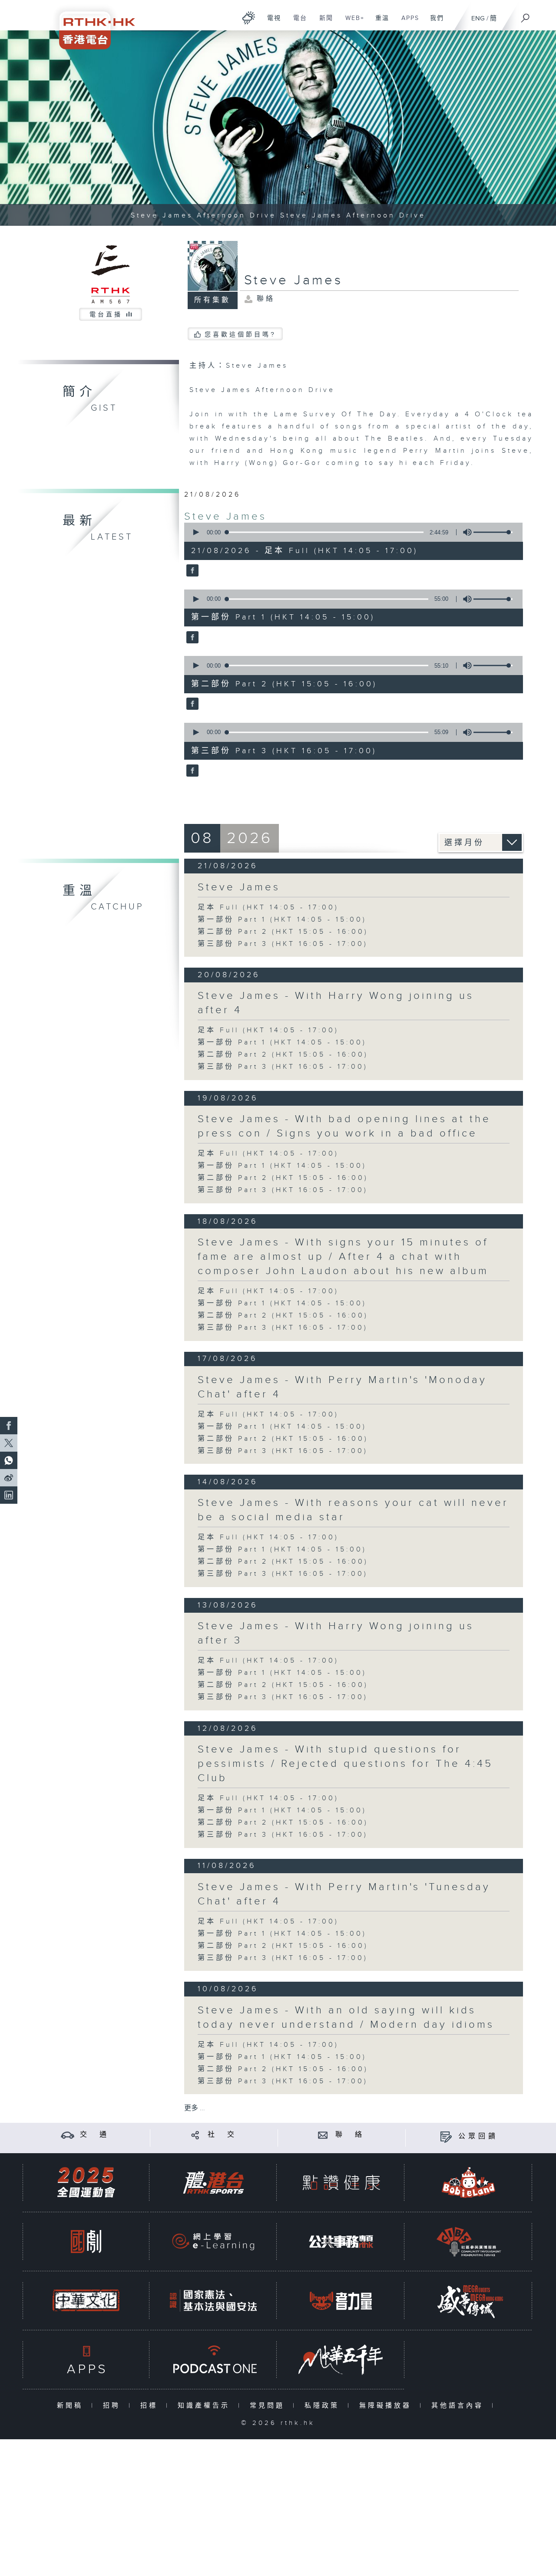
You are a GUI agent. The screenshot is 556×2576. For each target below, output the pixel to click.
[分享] (195, 2135)
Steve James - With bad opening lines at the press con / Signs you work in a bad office (344, 1126)
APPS (407, 23)
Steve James (225, 517)
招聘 (114, 2406)
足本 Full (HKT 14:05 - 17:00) (268, 908)
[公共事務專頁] (341, 2242)
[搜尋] (526, 15)
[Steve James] (191, 571)
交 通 (95, 2135)
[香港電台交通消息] (68, 2135)
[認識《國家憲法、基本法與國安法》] (213, 2301)
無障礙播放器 (387, 2406)
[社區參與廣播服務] (469, 2242)
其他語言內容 (459, 2406)
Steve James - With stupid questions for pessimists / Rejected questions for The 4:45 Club (345, 1764)
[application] (350, 532)
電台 (297, 23)
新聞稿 (72, 2406)
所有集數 (212, 300)
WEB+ (352, 23)
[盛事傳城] (469, 2301)
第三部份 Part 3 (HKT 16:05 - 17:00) (283, 944)
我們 (434, 23)
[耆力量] (341, 2301)
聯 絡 (350, 2135)
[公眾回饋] (446, 2136)
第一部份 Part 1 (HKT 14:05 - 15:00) (282, 920)
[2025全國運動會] (86, 2182)
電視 (271, 23)
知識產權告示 (206, 2406)
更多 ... (195, 2108)
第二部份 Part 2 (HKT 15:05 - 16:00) (283, 932)
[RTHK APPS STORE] (86, 2360)
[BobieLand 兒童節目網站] (469, 2182)
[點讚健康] (341, 2182)
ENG (478, 18)
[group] (465, 532)
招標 (151, 2406)
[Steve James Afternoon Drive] (278, 128)
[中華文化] (86, 2301)
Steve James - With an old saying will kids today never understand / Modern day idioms (346, 2018)
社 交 (222, 2135)
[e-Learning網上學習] (213, 2242)
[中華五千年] (341, 2360)
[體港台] (213, 2182)
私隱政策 (324, 2406)
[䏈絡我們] (323, 2135)
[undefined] (249, 18)
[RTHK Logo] (91, 25)
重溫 (379, 23)
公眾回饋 (478, 2136)
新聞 (323, 23)
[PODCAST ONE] (213, 2360)
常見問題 (269, 2406)
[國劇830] (86, 2242)
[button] (195, 532)
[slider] (493, 532)
